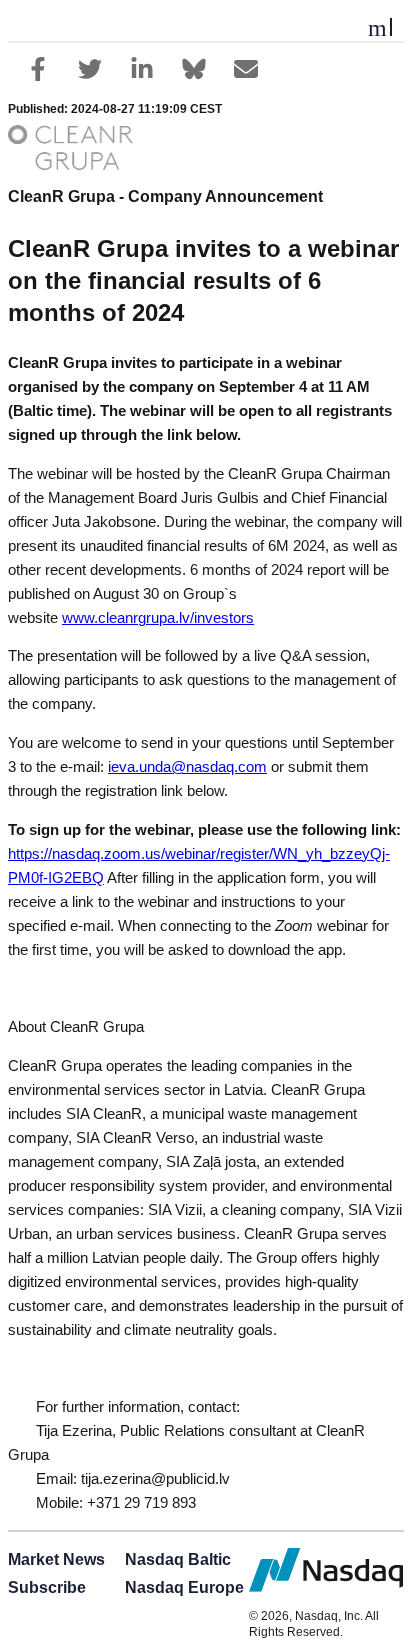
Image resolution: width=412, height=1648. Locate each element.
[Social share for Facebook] (38, 69)
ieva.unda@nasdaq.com (187, 767)
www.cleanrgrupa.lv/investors (158, 618)
